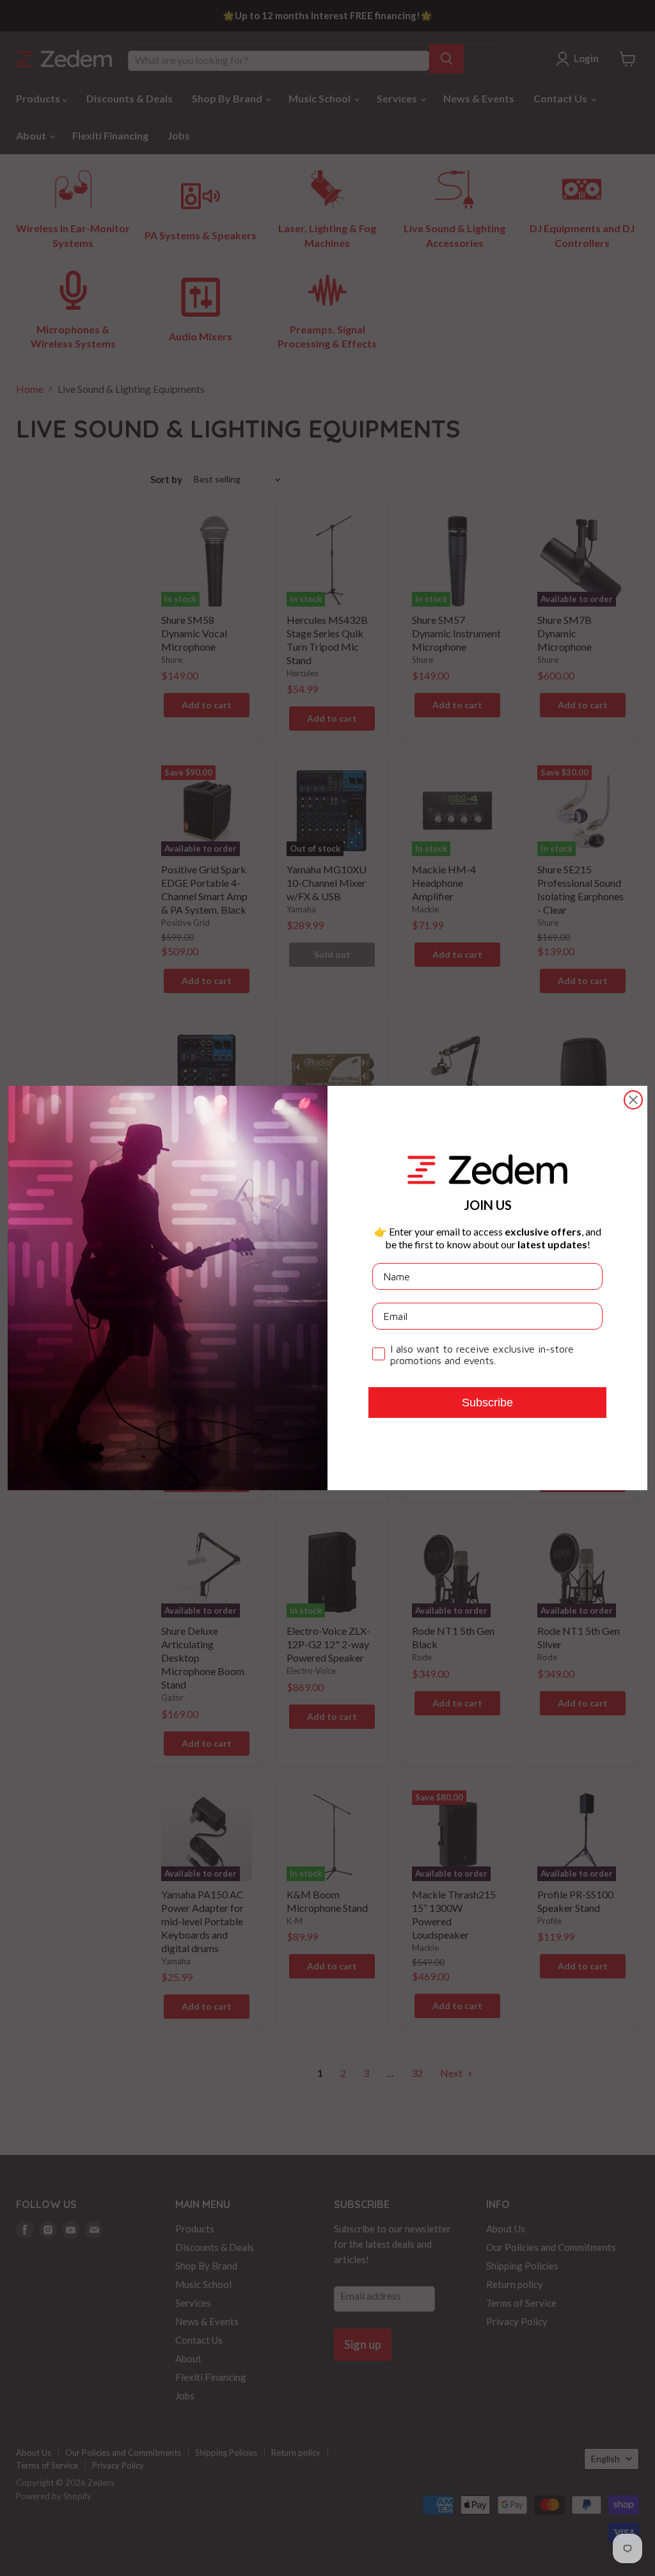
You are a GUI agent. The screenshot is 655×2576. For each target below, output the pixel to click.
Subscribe (487, 1403)
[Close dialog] (633, 1100)
